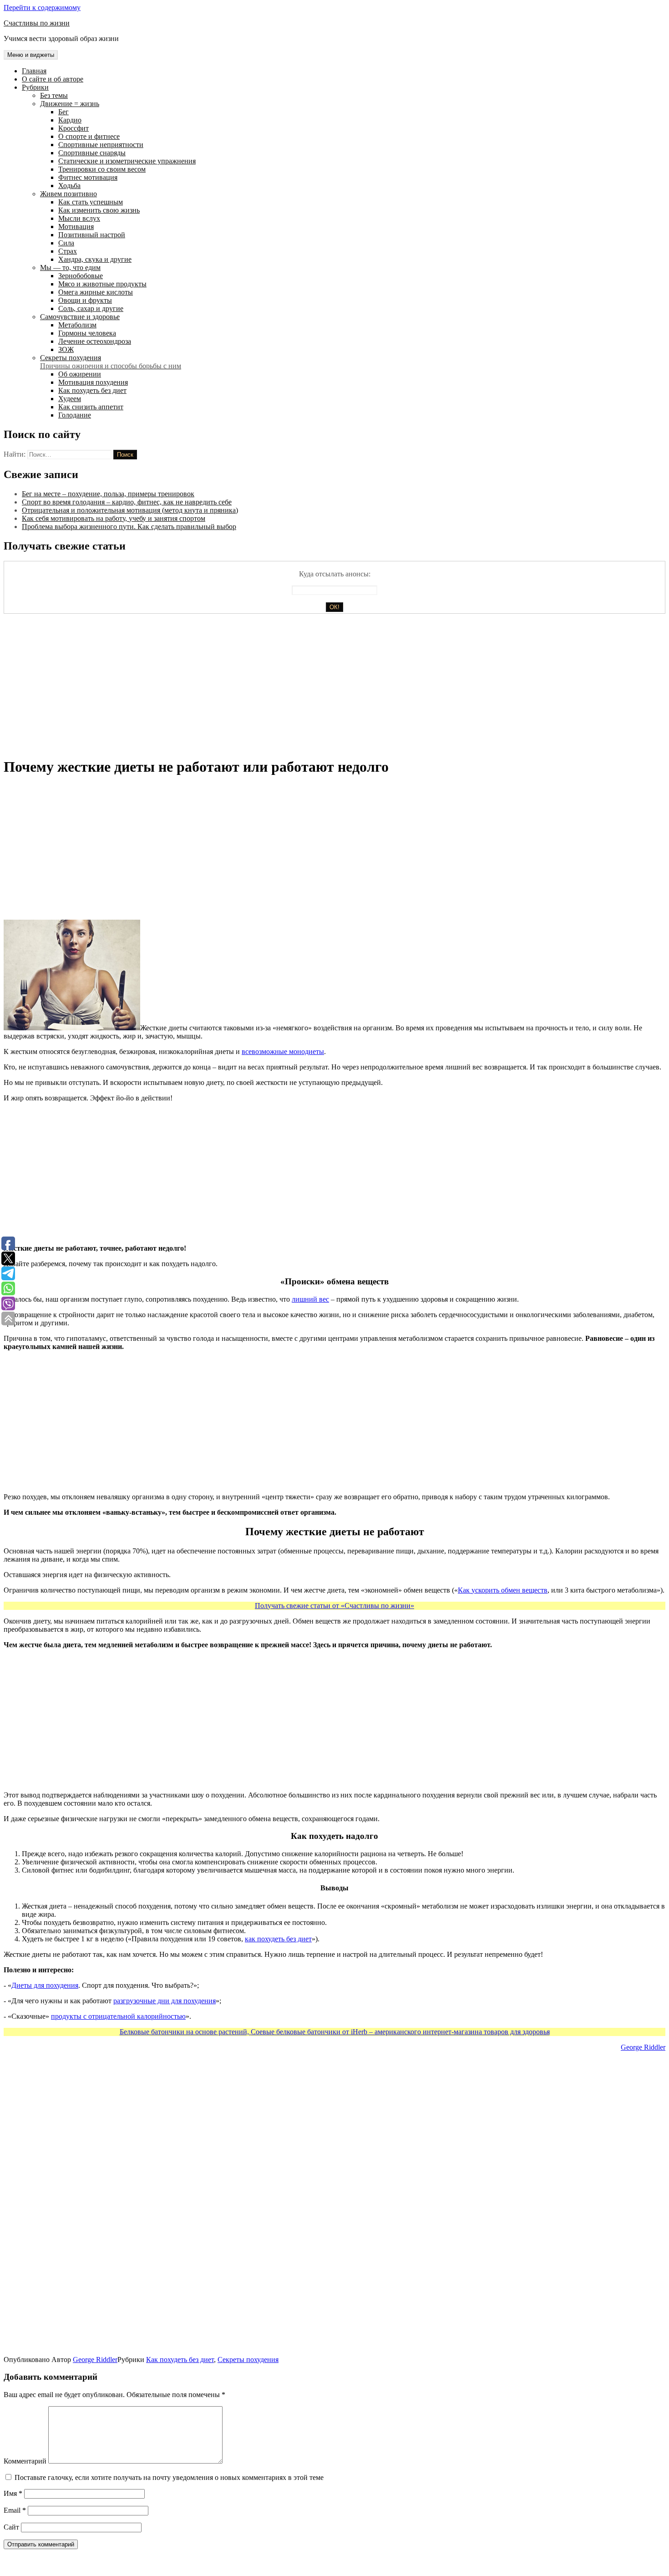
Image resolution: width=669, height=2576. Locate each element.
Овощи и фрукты (85, 300)
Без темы (54, 95)
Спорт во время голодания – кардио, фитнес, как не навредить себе (127, 502)
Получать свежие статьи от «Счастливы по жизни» (334, 1606)
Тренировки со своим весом (102, 169)
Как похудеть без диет (92, 390)
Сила (66, 243)
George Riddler (643, 2047)
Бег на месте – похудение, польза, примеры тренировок (108, 494)
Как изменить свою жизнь (99, 210)
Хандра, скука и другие (95, 259)
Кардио (70, 120)
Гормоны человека (87, 333)
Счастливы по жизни (37, 23)
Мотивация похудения (93, 382)
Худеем (70, 399)
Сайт (11, 2527)
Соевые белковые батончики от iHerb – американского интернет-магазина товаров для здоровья (400, 2032)
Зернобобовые (81, 276)
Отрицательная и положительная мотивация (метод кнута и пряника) (130, 510)
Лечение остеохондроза (95, 341)
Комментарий (25, 2461)
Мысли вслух (79, 218)
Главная (34, 71)
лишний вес (310, 1299)
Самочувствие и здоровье (80, 317)
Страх (68, 251)
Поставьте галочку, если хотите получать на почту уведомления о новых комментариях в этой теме (169, 2477)
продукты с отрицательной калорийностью (118, 2016)
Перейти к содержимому (42, 8)
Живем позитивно (68, 194)
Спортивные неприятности (101, 145)
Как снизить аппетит (91, 407)
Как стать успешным (91, 202)
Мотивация (76, 227)
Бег (63, 112)
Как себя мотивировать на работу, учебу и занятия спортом (114, 518)
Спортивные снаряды (92, 153)
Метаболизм (77, 325)
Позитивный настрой (92, 235)
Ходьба (69, 186)
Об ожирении (80, 374)
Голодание (75, 415)
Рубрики (35, 87)
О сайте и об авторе (53, 79)
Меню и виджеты (31, 55)
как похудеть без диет (278, 1939)
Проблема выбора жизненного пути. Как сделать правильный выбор (129, 527)
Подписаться (49, 2547)
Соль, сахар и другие (91, 308)
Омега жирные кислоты (96, 292)
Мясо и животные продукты (102, 284)
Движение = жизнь (70, 104)
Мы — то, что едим (70, 267)
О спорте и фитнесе (89, 136)
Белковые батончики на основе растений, (185, 2032)
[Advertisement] (277, 685)
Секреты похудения (111, 362)
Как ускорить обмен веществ (503, 1590)
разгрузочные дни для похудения (165, 2001)
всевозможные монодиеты (283, 1051)
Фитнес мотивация (88, 177)
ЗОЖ (66, 349)
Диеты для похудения (45, 1985)
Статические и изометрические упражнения (127, 161)
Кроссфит (73, 128)
